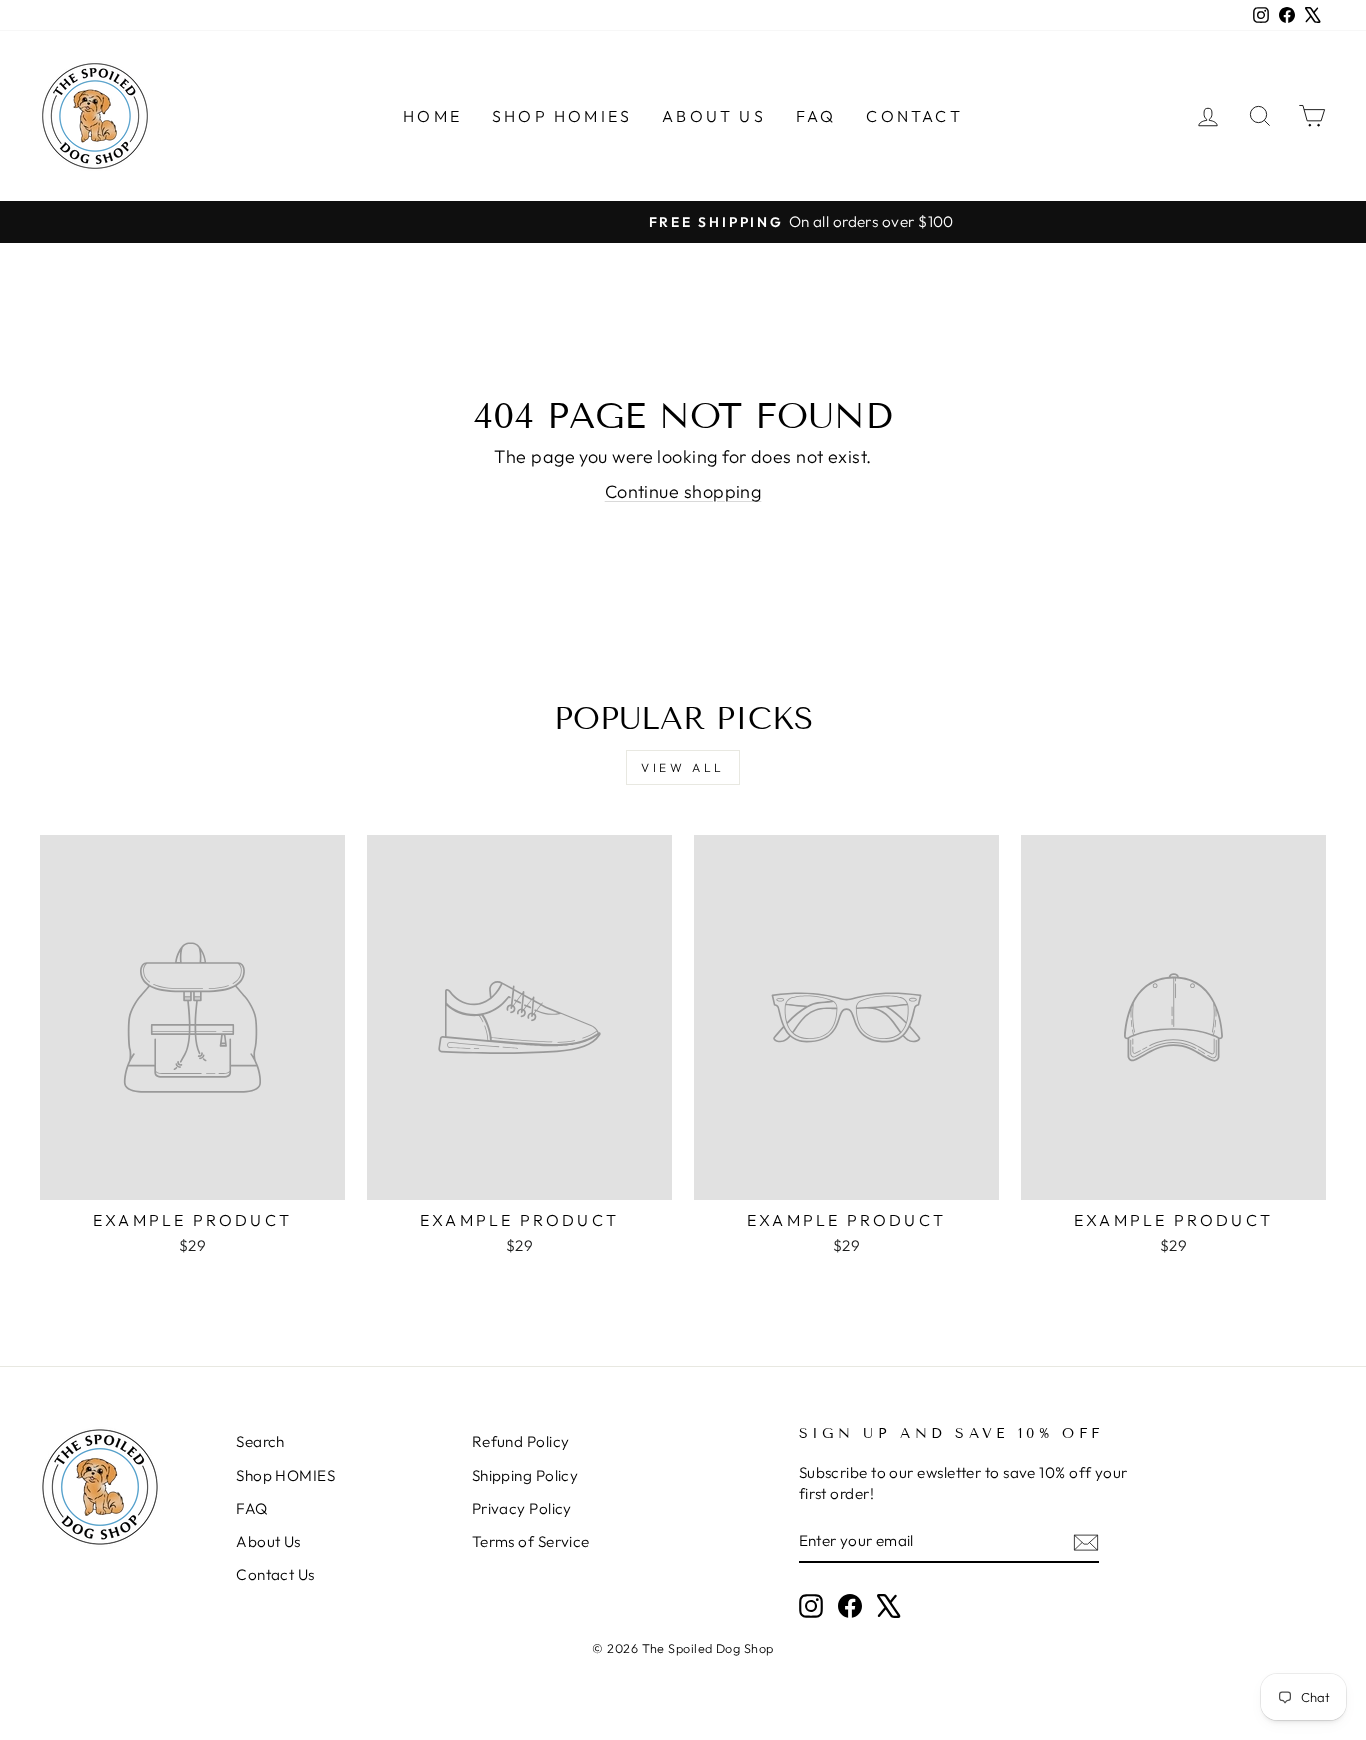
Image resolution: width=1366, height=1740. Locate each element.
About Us (714, 116)
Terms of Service (531, 1541)
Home (432, 116)
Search (260, 1441)
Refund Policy (521, 1441)
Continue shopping (683, 491)
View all (683, 767)
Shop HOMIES (562, 116)
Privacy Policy (522, 1508)
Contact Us (275, 1574)
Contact (914, 116)
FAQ (816, 116)
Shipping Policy (525, 1475)
